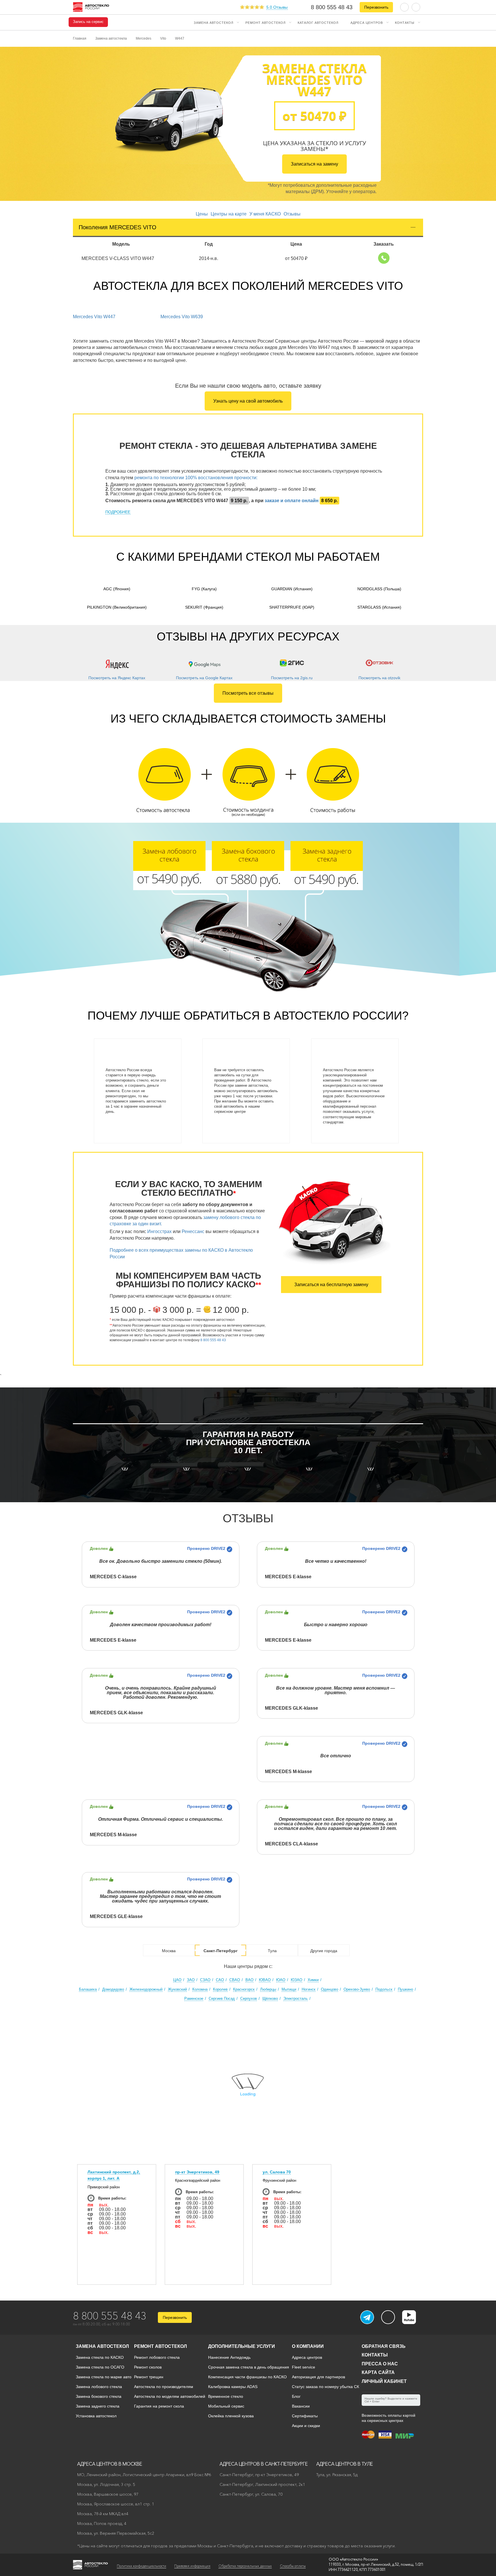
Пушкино (405, 1989)
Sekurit (204, 607)
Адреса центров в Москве (110, 2464)
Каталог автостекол (318, 22)
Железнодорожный (146, 1989)
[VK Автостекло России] (388, 2317)
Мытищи (289, 1989)
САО (220, 1980)
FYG (204, 589)
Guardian (292, 589)
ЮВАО (265, 1980)
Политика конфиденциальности (142, 2566)
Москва (169, 1951)
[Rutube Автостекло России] (413, 2322)
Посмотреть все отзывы (248, 693)
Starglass (379, 607)
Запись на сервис (88, 22)
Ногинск (309, 1989)
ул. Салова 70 (277, 2172)
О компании (308, 2346)
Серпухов (249, 1999)
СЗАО (205, 1980)
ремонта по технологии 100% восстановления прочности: (196, 478)
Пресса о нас (380, 2364)
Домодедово (113, 1989)
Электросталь (296, 1999)
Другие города (324, 1951)
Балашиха (88, 1989)
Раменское (194, 1999)
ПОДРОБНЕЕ (118, 512)
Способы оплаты (293, 2566)
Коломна (200, 1989)
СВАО (235, 1980)
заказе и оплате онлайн (292, 501)
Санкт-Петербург (221, 1951)
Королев (220, 1989)
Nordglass (379, 589)
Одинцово (330, 1989)
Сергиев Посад (222, 1999)
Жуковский (177, 1989)
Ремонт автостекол (266, 22)
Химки (313, 1980)
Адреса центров (367, 22)
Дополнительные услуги (242, 2346)
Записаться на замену (314, 164)
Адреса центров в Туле (345, 2464)
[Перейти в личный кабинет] (416, 7)
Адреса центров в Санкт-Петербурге (264, 2464)
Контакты (405, 22)
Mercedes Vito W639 (182, 317)
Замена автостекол (214, 22)
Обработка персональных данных (245, 2566)
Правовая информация (192, 2566)
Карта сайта (378, 2372)
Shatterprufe (292, 607)
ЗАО (191, 1980)
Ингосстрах (159, 1231)
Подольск (384, 1989)
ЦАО (177, 1980)
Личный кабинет (384, 2381)
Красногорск (244, 1989)
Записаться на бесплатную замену (331, 1285)
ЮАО (281, 1980)
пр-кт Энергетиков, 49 (197, 2172)
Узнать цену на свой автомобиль (248, 401)
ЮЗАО (297, 1980)
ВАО (249, 1980)
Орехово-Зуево (357, 1989)
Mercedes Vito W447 (94, 317)
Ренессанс (193, 1231)
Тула (272, 1951)
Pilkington (117, 607)
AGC (117, 589)
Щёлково (270, 1999)
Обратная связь (384, 2346)
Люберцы (268, 1989)
